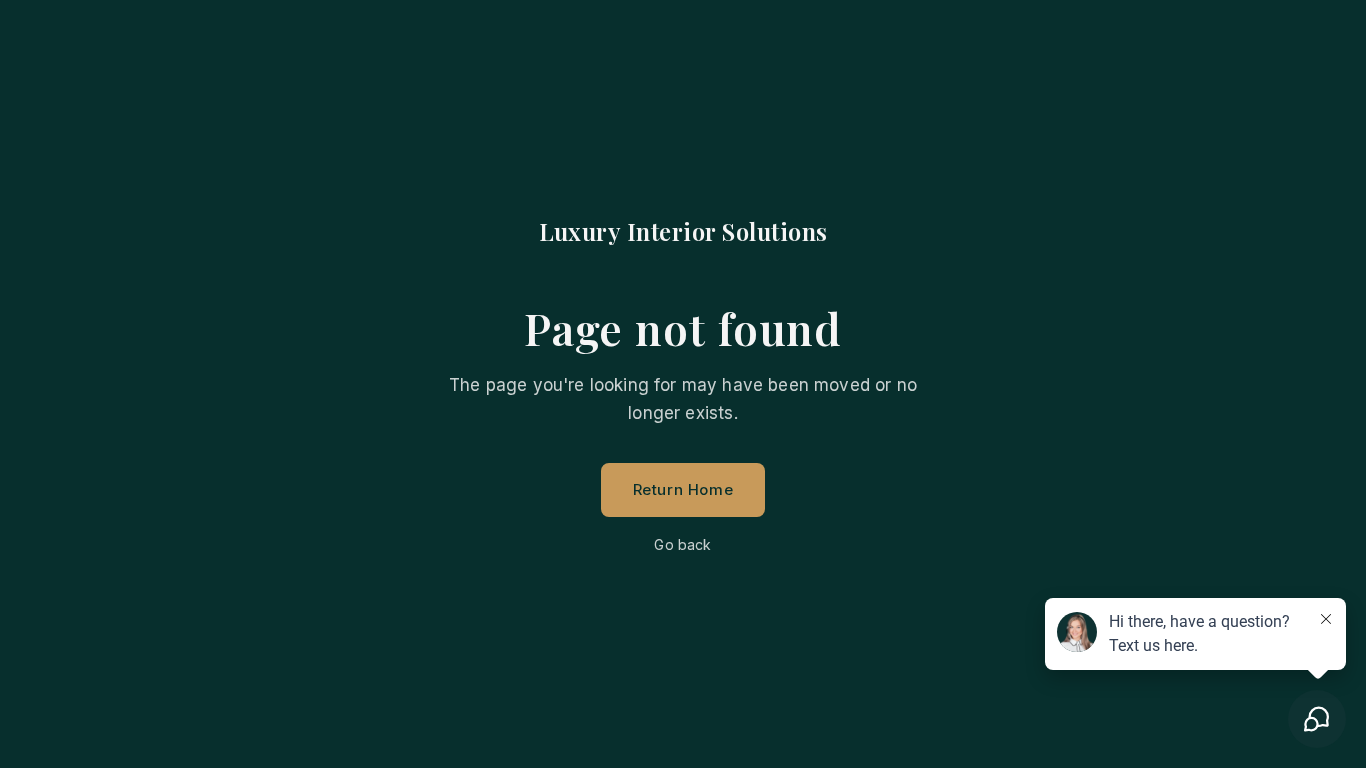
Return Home (683, 489)
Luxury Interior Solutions (683, 231)
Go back (682, 544)
